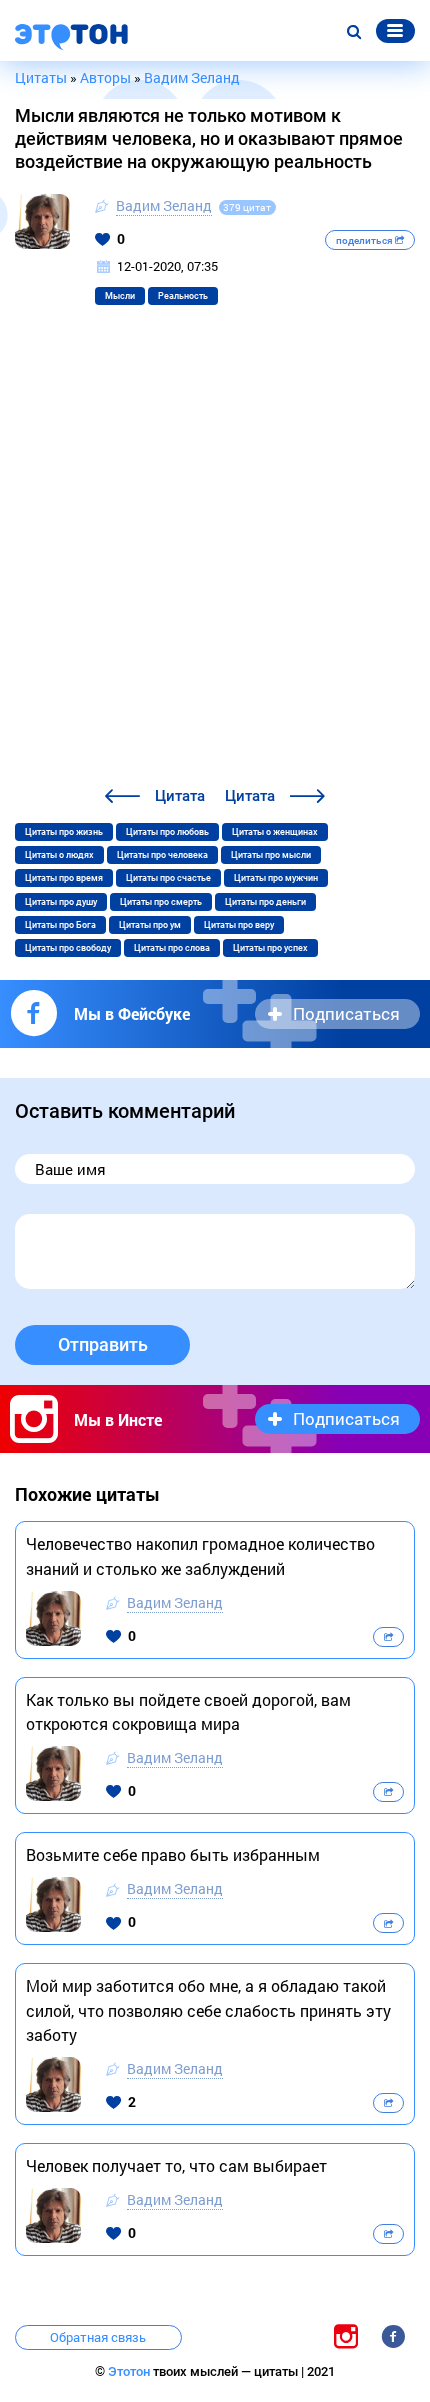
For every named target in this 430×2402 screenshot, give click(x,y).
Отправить (103, 1344)
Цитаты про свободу (68, 948)
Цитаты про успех (270, 948)
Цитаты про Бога (60, 925)
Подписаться (346, 1013)
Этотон (130, 2371)
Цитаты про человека (162, 855)
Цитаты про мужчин (276, 878)
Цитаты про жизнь (64, 832)
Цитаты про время (64, 878)
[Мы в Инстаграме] (346, 2335)
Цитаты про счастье (168, 878)
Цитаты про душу (61, 902)
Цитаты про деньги (265, 902)
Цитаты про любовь (167, 832)
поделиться (365, 240)
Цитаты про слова (172, 948)
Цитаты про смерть (161, 902)
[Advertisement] (215, 559)
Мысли (120, 296)
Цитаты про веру (239, 925)
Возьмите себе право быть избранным (173, 1854)
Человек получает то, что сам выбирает (176, 2165)
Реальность (183, 296)
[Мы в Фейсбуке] (393, 2335)
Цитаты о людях (59, 855)
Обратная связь (98, 2337)
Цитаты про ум (150, 925)
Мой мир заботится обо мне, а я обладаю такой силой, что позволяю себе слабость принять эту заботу (208, 2009)
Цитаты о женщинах (275, 832)
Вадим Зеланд (164, 205)
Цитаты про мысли (271, 855)
